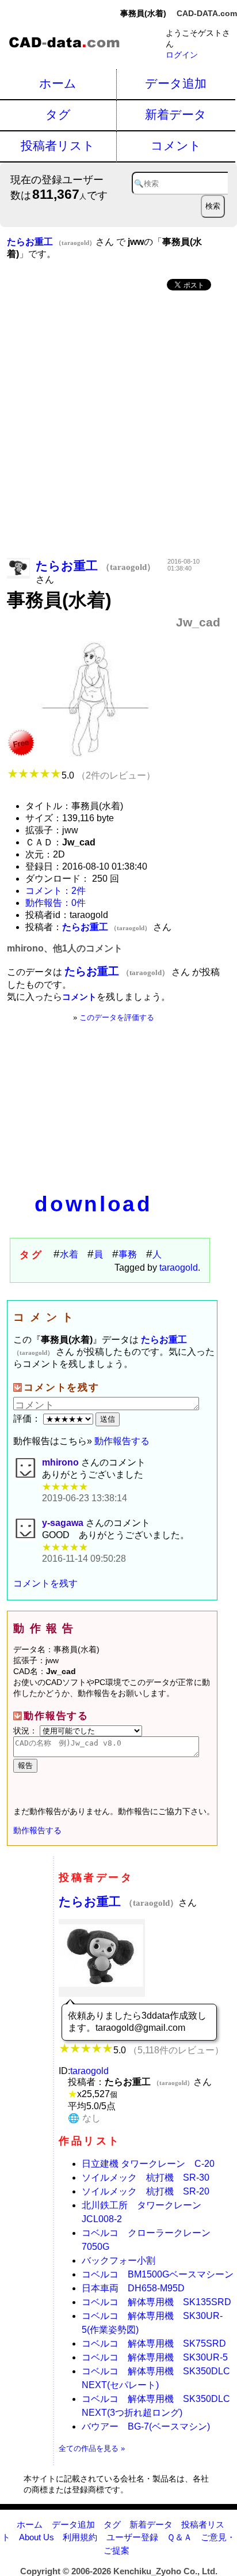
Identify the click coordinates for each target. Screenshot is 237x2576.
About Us (37, 2537)
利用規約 (80, 2537)
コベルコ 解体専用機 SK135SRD (156, 2302)
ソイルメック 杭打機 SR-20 (146, 2191)
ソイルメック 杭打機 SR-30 (146, 2177)
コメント (176, 146)
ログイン (182, 55)
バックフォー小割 (118, 2260)
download (93, 1204)
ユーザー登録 (132, 2537)
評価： (28, 1419)
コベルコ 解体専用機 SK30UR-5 (155, 2357)
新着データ (176, 114)
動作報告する (122, 1441)
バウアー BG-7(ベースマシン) (146, 2426)
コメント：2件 (56, 891)
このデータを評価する (117, 1017)
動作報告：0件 (56, 903)
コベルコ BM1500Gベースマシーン (158, 2274)
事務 (128, 1254)
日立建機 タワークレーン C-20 (148, 2164)
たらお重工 (118, 1901)
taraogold (179, 1268)
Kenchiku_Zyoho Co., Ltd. (165, 2571)
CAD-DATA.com (207, 13)
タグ (58, 114)
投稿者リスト (58, 146)
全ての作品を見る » (92, 2448)
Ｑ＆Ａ (179, 2537)
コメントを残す (45, 1583)
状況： (26, 1731)
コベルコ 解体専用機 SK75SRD (154, 2343)
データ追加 (176, 83)
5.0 (108, 775)
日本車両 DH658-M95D (133, 2288)
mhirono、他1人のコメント (65, 948)
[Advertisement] (118, 425)
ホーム (58, 83)
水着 (69, 1254)
